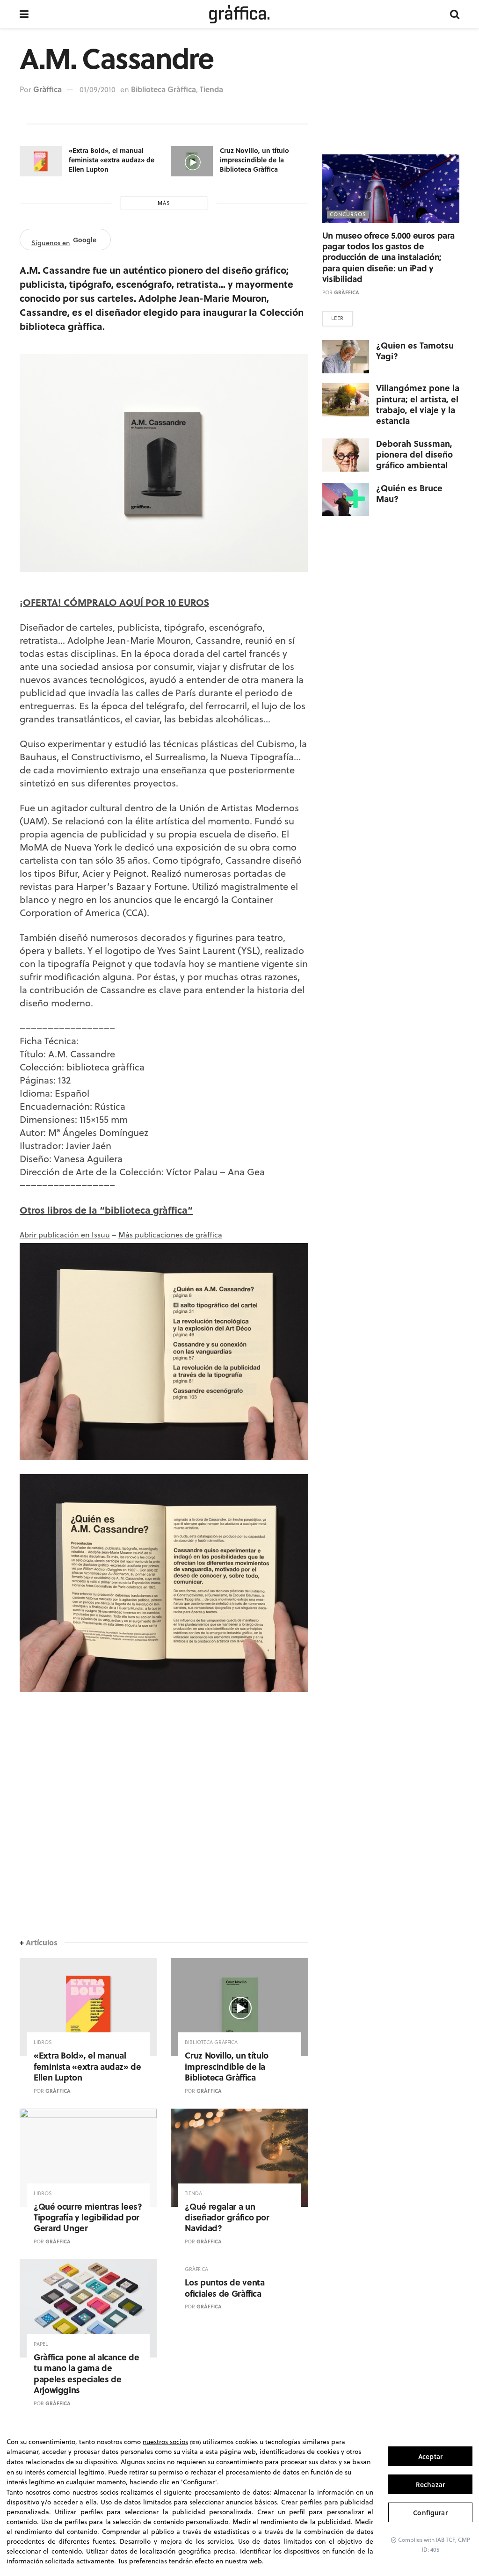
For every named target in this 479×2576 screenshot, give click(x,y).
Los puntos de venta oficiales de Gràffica (225, 2288)
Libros (43, 2042)
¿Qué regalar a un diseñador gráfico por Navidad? (227, 2217)
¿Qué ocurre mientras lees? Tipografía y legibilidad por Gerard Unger (88, 2217)
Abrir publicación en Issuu (65, 1235)
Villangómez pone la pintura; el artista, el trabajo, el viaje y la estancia (418, 404)
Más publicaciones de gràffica (170, 1235)
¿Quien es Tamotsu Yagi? (415, 351)
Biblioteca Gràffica (163, 89)
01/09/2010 (98, 89)
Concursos (348, 214)
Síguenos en (64, 241)
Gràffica (47, 89)
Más (164, 203)
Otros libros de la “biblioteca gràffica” (106, 1210)
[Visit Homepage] (239, 14)
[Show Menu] (24, 14)
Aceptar (430, 2456)
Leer (337, 318)
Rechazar (430, 2485)
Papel (41, 2344)
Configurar (430, 2513)
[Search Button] (455, 14)
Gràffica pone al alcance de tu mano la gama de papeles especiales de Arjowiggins (86, 2373)
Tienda (211, 89)
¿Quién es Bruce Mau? (409, 493)
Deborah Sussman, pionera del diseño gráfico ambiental (414, 455)
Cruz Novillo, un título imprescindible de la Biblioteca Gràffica (254, 159)
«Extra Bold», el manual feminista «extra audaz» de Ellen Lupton (112, 159)
